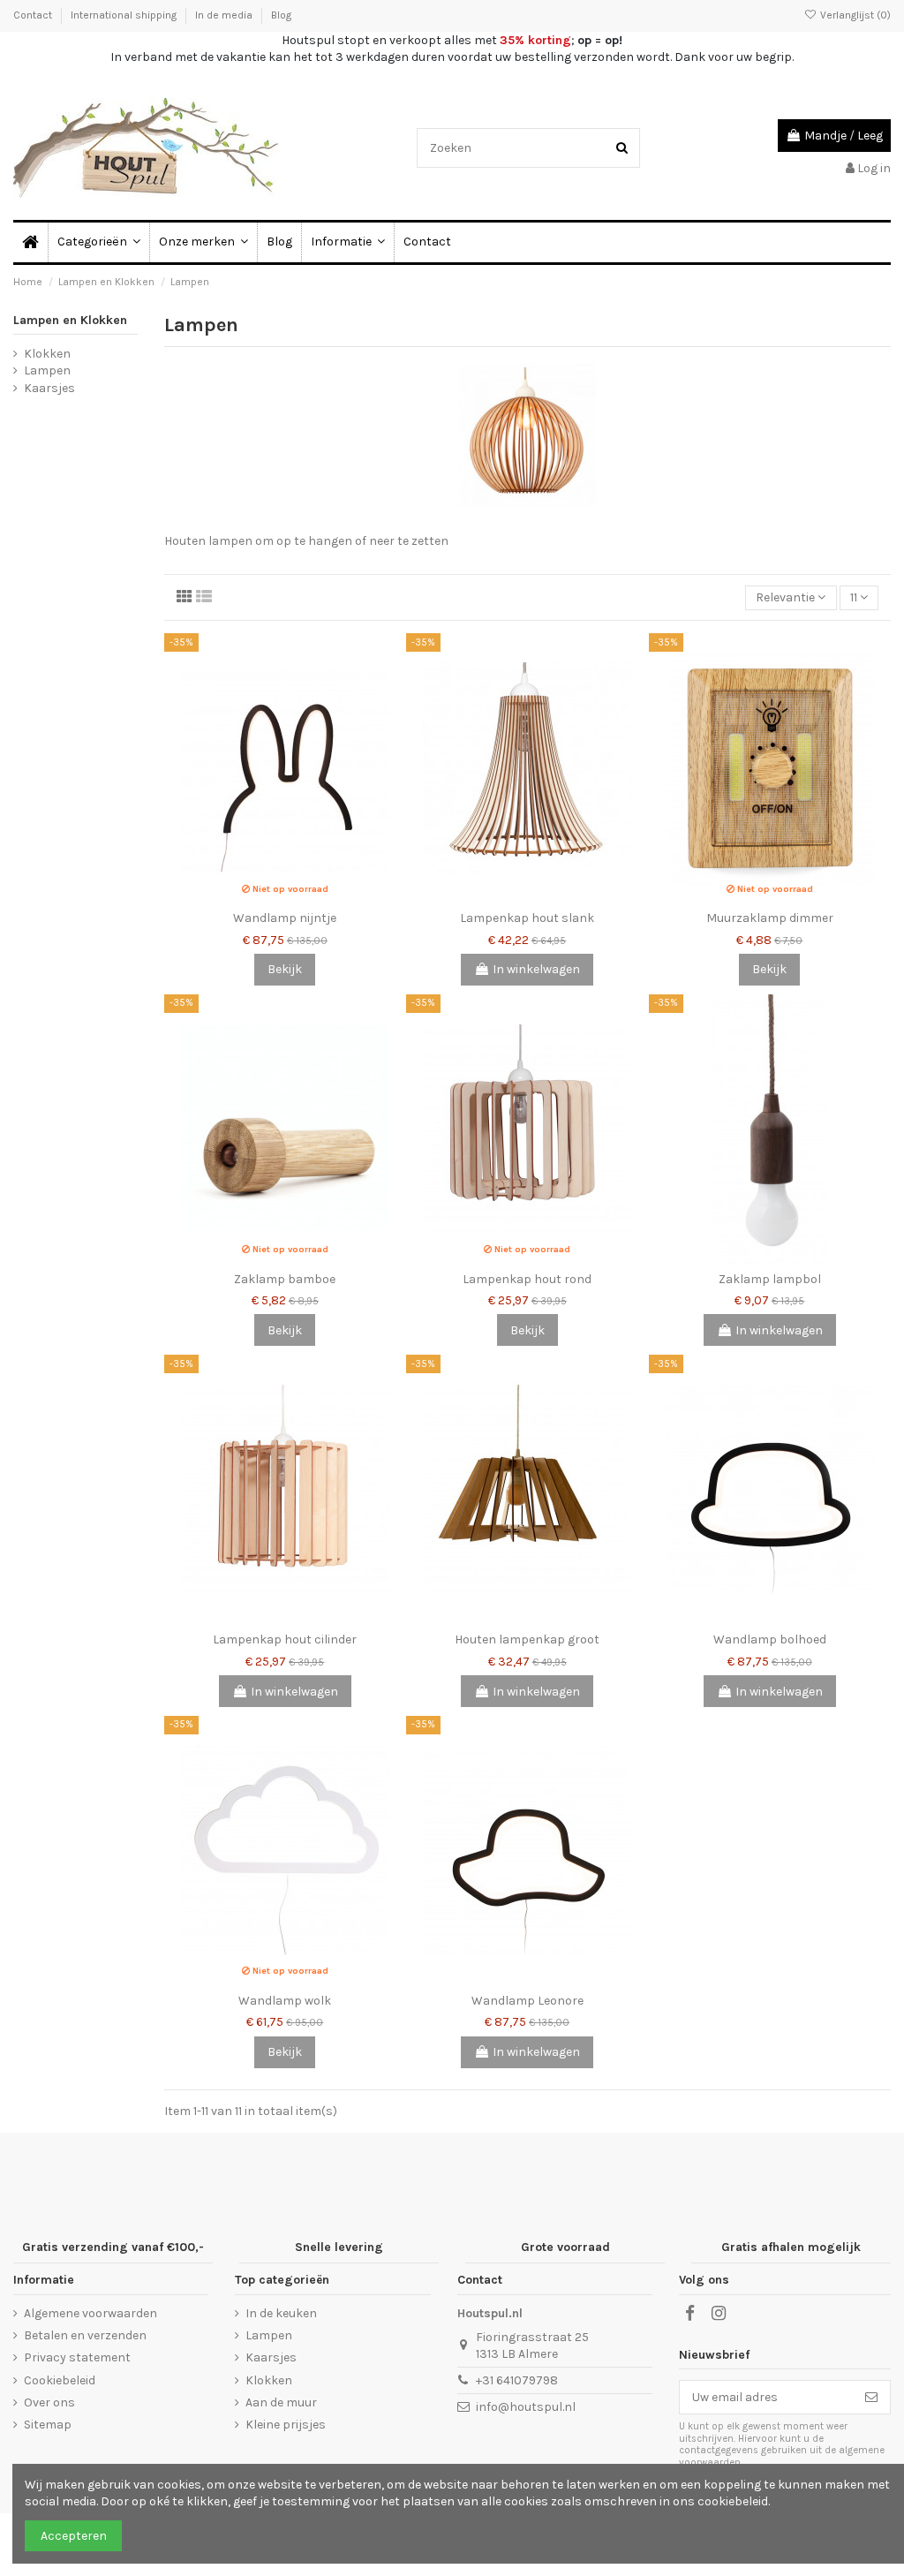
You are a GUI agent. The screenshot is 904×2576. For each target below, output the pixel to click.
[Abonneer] (871, 2398)
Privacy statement (77, 2357)
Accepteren (74, 2536)
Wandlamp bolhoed (770, 1639)
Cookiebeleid (60, 2380)
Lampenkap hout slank (527, 918)
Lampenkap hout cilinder (285, 1639)
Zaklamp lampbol (770, 1279)
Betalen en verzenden (85, 2335)
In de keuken (281, 2313)
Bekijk (285, 969)
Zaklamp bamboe (285, 1279)
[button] (347, 242)
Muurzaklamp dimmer (770, 918)
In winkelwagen (536, 969)
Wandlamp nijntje (285, 918)
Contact (34, 15)
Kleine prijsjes (286, 2425)
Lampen (47, 370)
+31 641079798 (517, 2380)
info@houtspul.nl (526, 2407)
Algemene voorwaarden (90, 2313)
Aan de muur (281, 2402)
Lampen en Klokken (70, 320)
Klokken (47, 354)
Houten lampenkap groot (527, 1639)
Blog (281, 15)
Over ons (49, 2402)
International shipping (125, 15)
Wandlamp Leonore (527, 2001)
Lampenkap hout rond (527, 1279)
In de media (225, 15)
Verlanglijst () (854, 15)
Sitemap (48, 2425)
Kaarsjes (49, 388)
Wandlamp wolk (285, 2001)
